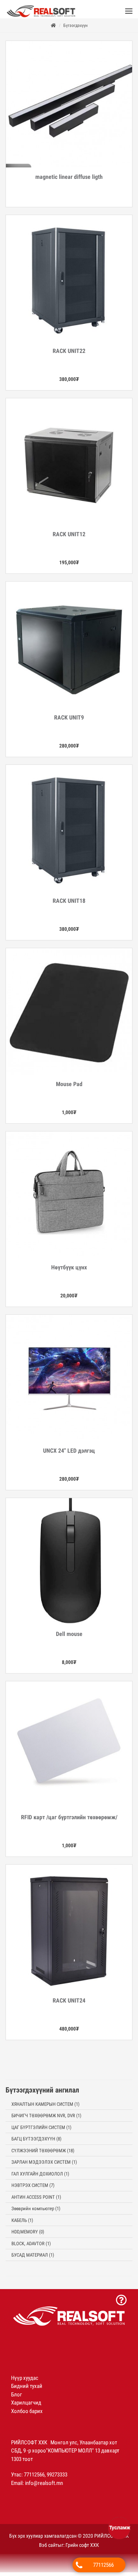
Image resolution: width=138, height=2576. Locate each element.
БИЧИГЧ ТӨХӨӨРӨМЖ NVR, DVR (46, 2119)
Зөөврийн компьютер (36, 2212)
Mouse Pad (69, 1088)
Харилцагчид (26, 2406)
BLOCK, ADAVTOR (31, 2247)
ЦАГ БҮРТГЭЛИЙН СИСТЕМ (41, 2131)
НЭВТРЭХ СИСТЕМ (33, 2189)
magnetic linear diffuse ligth (69, 181)
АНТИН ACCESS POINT (36, 2201)
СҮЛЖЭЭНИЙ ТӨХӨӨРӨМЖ (43, 2154)
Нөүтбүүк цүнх (69, 1271)
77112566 (103, 2565)
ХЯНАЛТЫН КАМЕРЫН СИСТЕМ (45, 2108)
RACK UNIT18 (69, 904)
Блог (17, 2398)
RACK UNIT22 (69, 355)
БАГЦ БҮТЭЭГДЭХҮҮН (36, 2142)
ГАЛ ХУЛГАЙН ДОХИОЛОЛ (40, 2178)
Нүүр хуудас (25, 2382)
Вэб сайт (48, 2549)
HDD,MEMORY (28, 2235)
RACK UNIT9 (69, 721)
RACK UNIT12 (69, 538)
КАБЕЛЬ (22, 2224)
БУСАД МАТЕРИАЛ (33, 2259)
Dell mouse (69, 1638)
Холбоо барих (27, 2415)
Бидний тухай (27, 2390)
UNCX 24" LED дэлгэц (69, 1454)
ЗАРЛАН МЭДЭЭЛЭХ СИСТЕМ (44, 2166)
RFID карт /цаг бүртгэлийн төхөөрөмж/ (69, 1821)
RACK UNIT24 (69, 2004)
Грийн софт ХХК (82, 2549)
